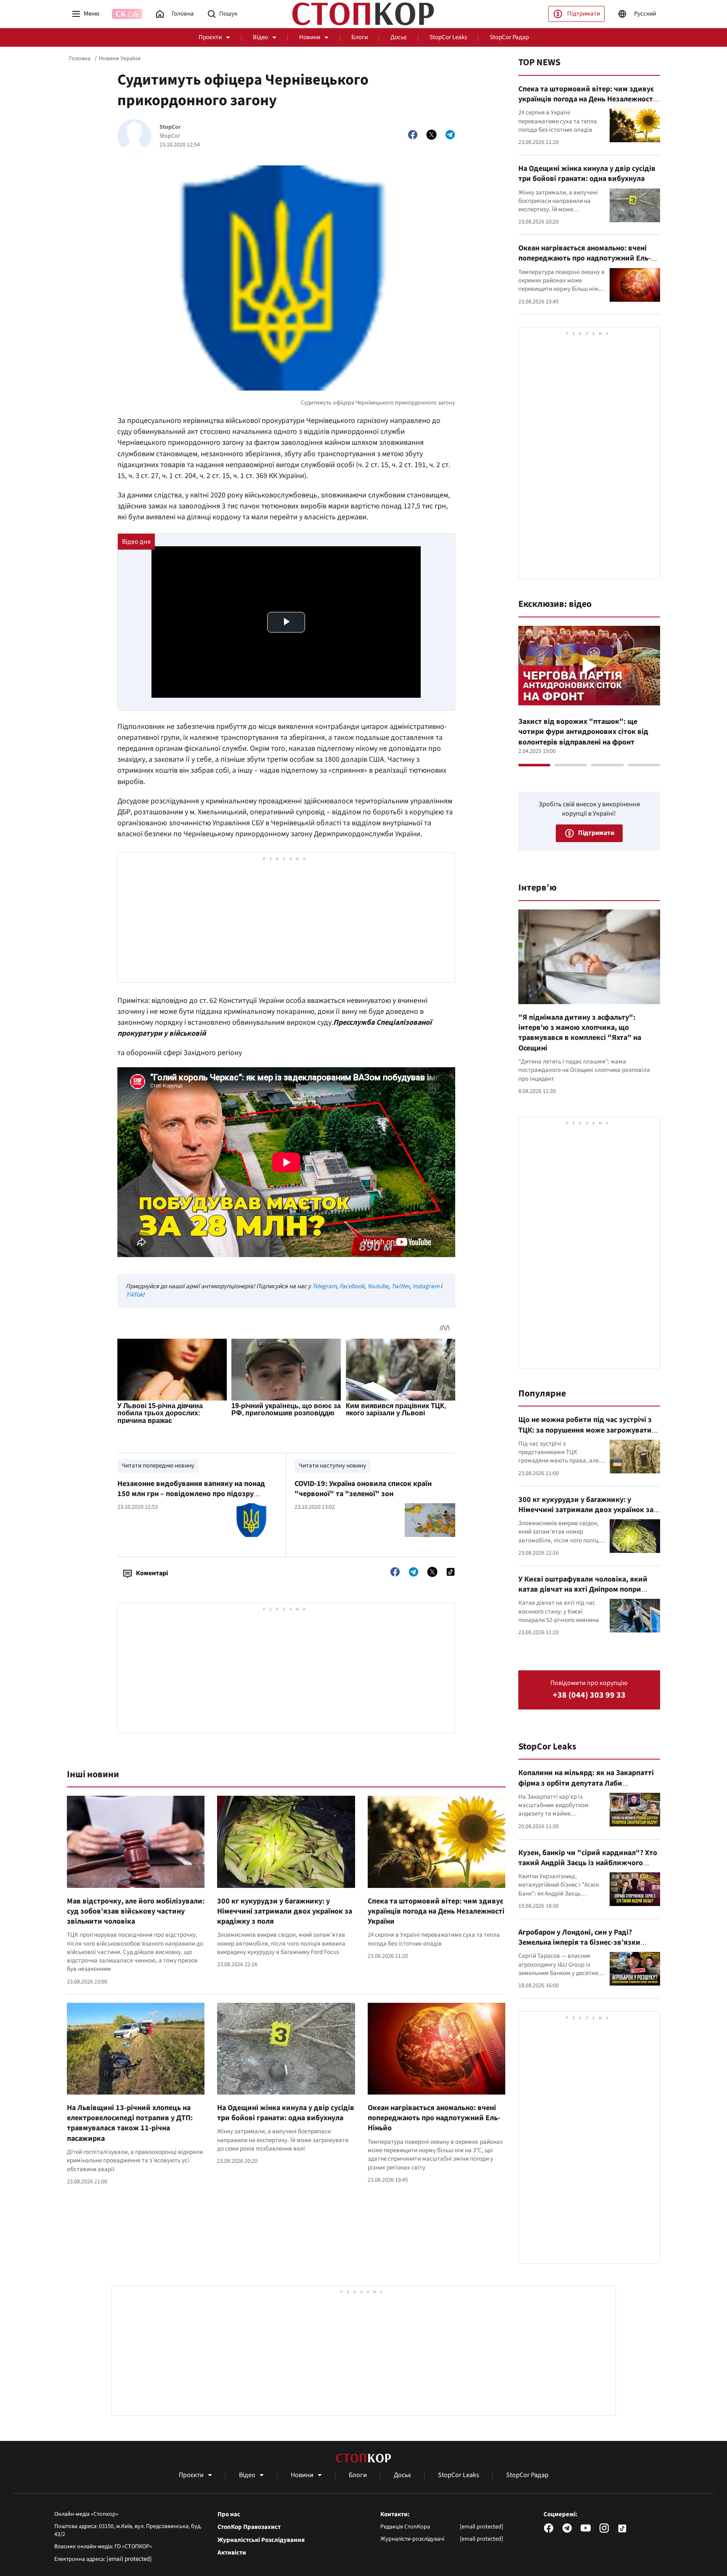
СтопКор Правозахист (249, 2527)
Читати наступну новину (332, 1466)
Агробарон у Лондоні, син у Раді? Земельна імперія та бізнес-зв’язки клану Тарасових (579, 1943)
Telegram (324, 1286)
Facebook (352, 1286)
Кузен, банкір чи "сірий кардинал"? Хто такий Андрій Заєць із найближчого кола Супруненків (588, 1863)
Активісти (232, 2553)
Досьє (399, 37)
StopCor (170, 127)
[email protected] (129, 2559)
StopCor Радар (509, 37)
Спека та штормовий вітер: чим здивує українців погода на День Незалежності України (436, 1911)
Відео (260, 37)
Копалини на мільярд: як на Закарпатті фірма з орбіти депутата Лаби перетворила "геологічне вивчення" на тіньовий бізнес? (587, 1788)
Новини (310, 37)
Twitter (400, 1286)
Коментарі (152, 1573)
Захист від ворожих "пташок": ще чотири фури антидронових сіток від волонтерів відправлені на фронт (583, 732)
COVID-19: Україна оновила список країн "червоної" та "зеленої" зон (363, 1489)
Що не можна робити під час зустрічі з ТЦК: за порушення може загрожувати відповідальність (585, 1430)
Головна (80, 58)
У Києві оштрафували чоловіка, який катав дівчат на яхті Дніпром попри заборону (583, 1590)
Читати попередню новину (158, 1466)
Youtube (378, 1286)
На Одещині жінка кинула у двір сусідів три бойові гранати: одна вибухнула (286, 2113)
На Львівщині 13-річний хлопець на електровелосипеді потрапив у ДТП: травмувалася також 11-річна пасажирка (130, 2123)
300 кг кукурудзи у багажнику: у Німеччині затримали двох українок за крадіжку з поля (285, 1911)
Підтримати (584, 14)
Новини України (120, 58)
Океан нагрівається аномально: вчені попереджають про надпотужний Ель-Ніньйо (434, 2118)
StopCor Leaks (448, 37)
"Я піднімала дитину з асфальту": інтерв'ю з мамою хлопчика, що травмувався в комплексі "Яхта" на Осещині (580, 1033)
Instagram (426, 1286)
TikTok (134, 1295)
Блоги (360, 37)
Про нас (229, 2515)
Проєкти (210, 37)
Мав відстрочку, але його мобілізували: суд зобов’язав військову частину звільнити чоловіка (136, 1911)
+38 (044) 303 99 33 (589, 1695)
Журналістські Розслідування (261, 2540)
